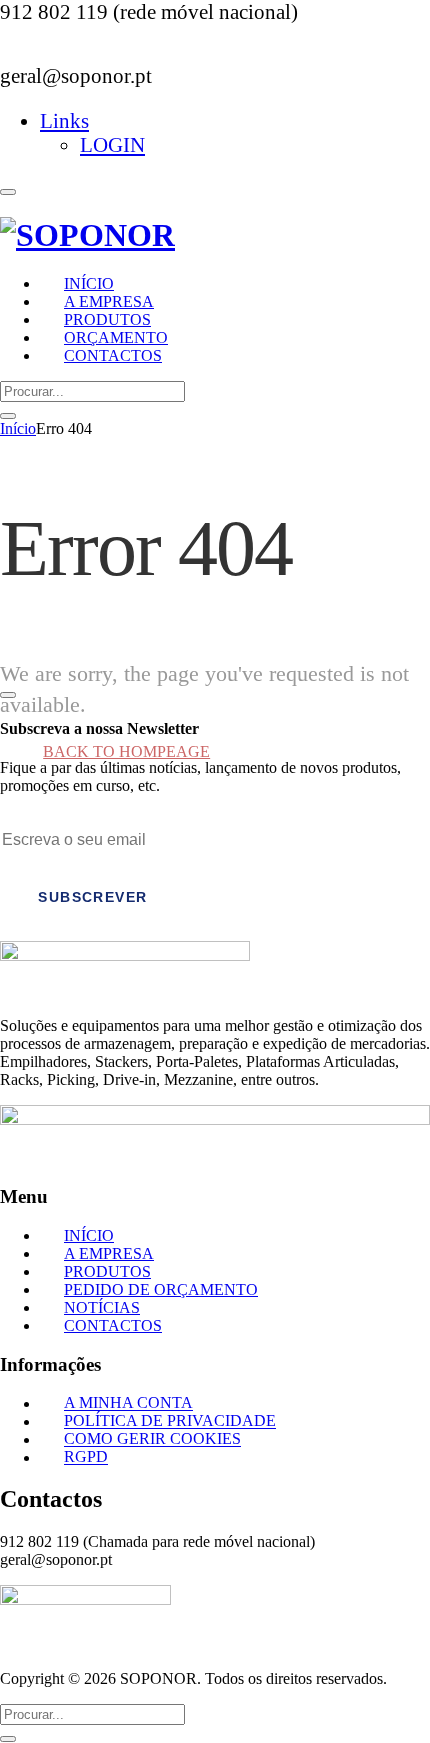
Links (64, 120)
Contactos (113, 355)
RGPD (86, 1457)
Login (112, 144)
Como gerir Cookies (152, 1439)
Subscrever (92, 897)
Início (18, 428)
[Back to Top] (8, 695)
